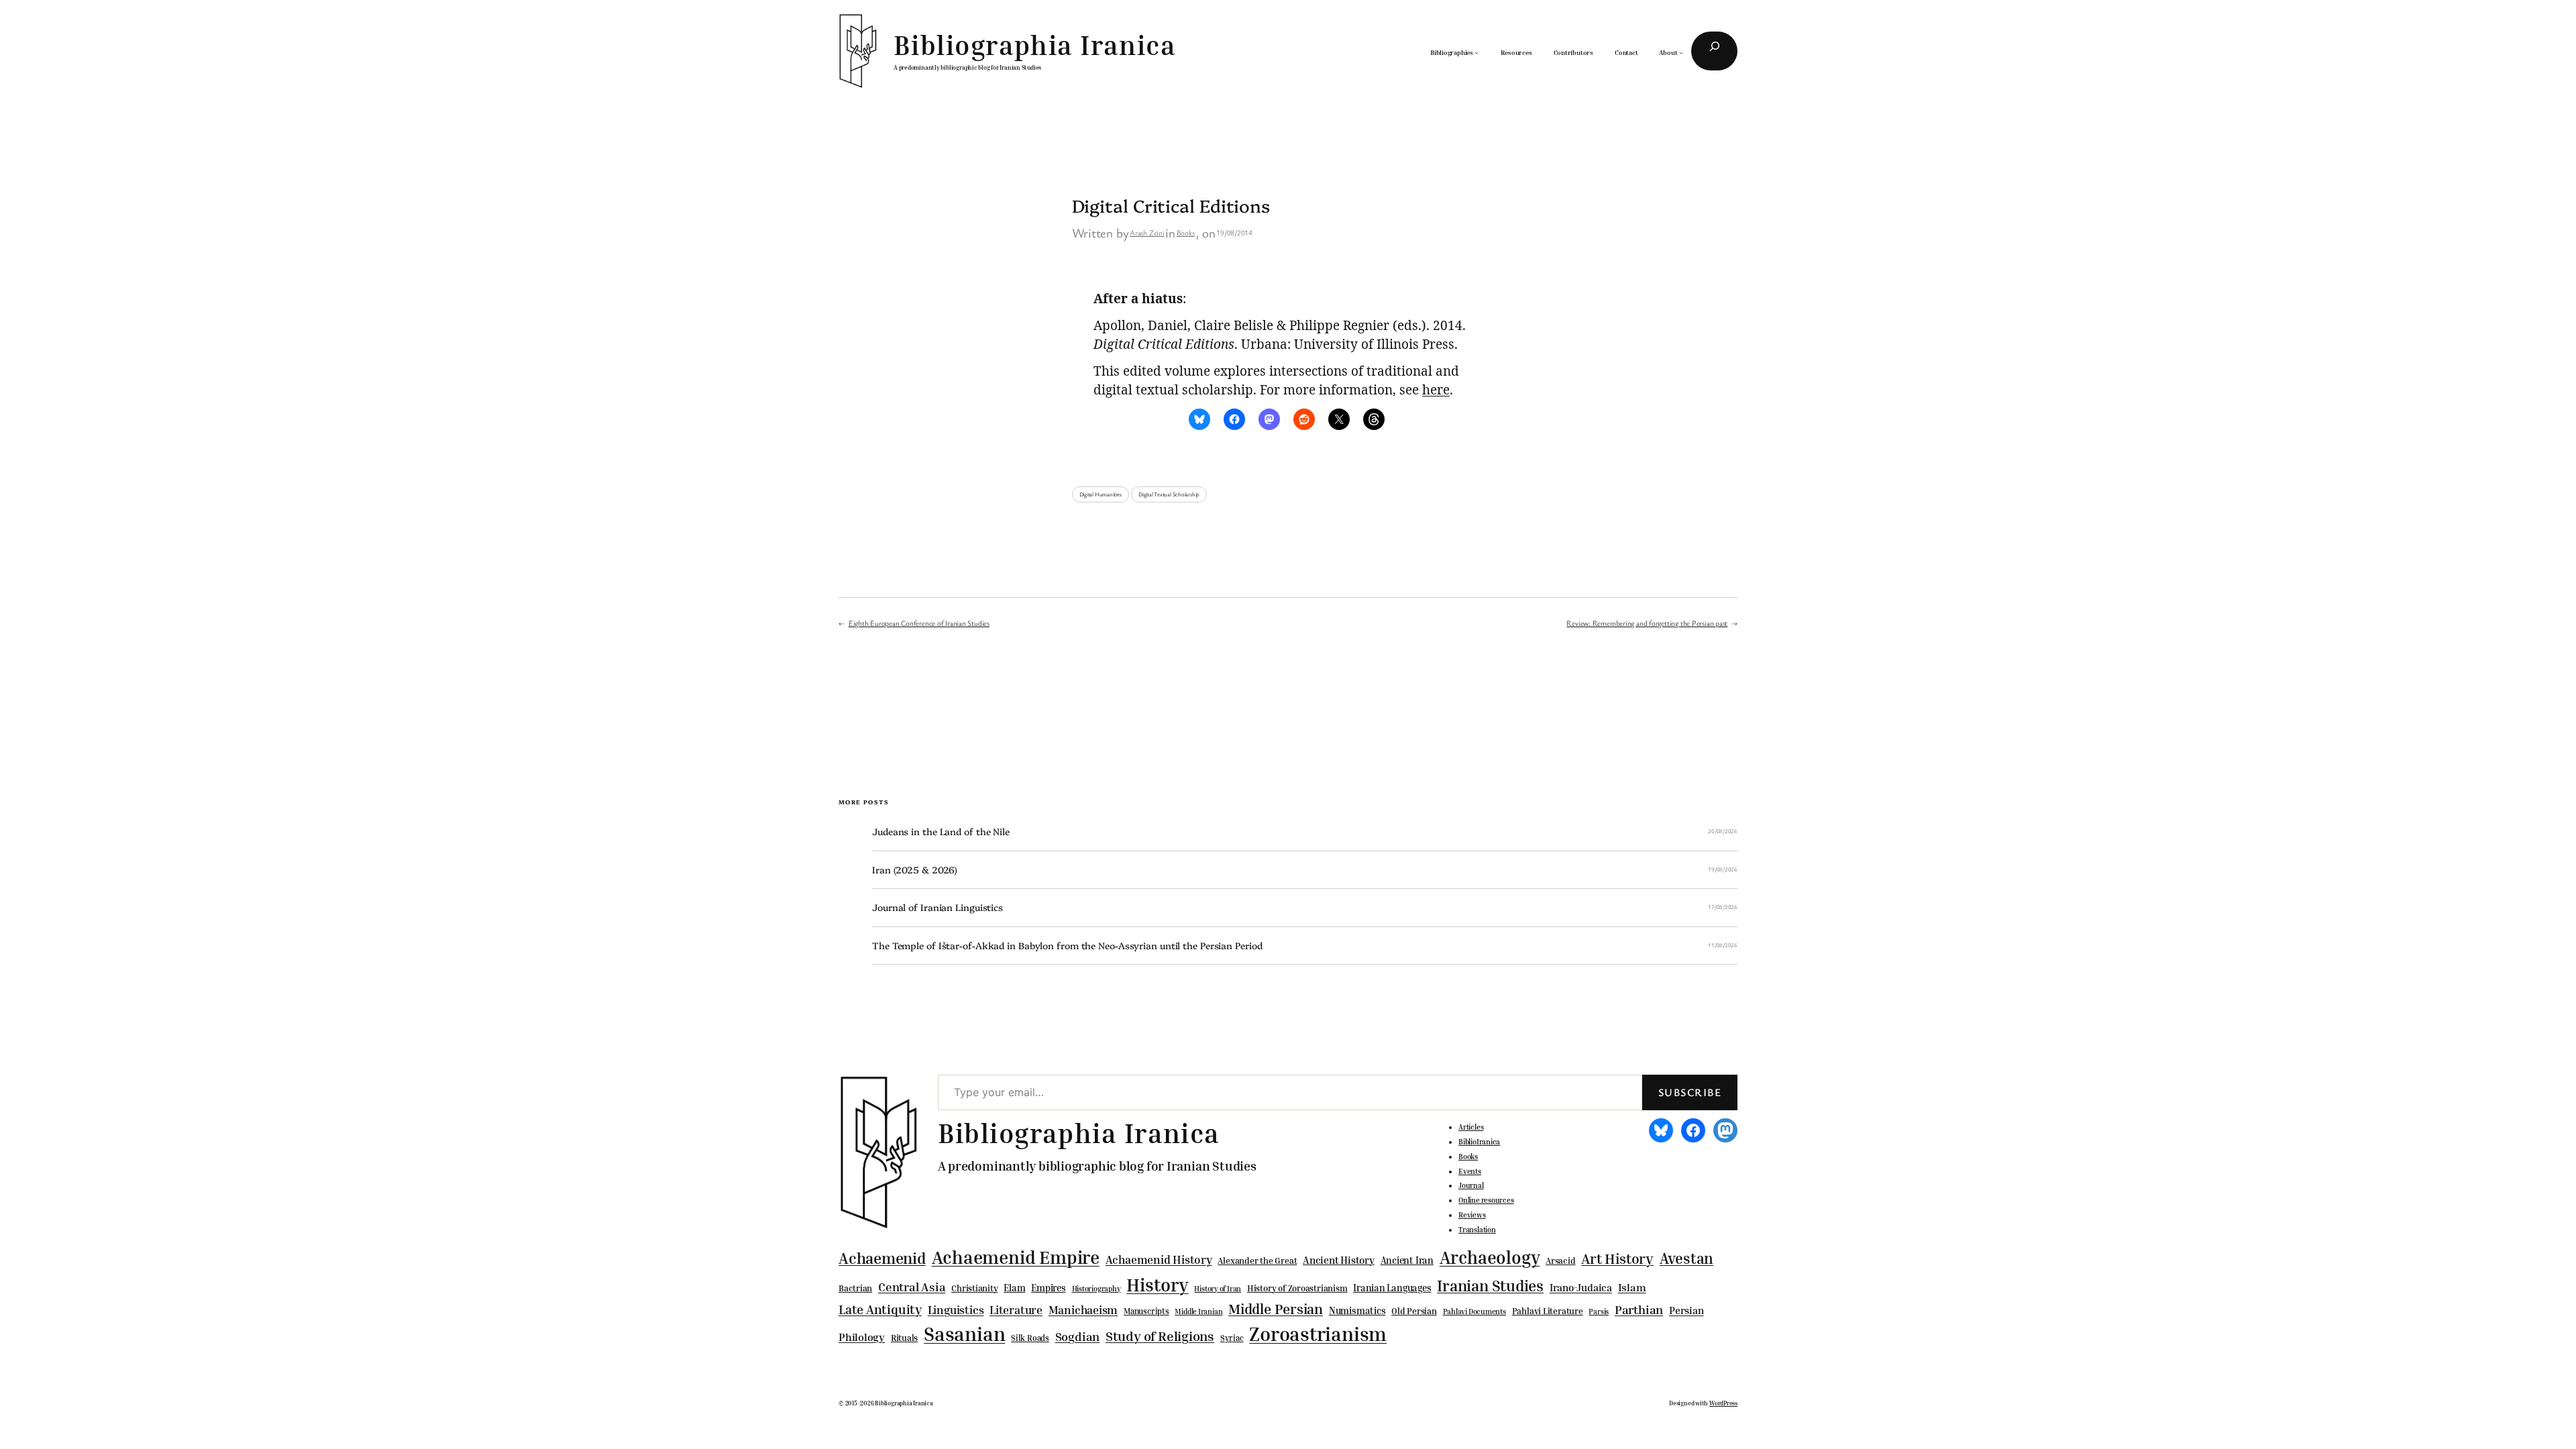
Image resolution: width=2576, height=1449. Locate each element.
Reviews (1472, 1215)
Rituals (904, 1338)
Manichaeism (1083, 1310)
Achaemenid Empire (1016, 1257)
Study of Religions (1160, 1336)
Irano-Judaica (1581, 1287)
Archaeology (1490, 1257)
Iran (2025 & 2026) (915, 870)
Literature (1016, 1310)
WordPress (1723, 1403)
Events (1470, 1171)
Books (1186, 232)
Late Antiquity (880, 1309)
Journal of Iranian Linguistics (937, 907)
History (1157, 1285)
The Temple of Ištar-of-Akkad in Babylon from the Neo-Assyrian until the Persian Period (1067, 946)
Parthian (1639, 1309)
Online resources (1486, 1200)
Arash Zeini (1147, 232)
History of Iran (1218, 1288)
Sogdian (1077, 1337)
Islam (1632, 1287)
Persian (1686, 1310)
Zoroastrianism (1318, 1334)
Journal (1471, 1185)
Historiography (1096, 1289)
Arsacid (1560, 1261)
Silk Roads (1030, 1338)
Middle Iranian (1198, 1311)
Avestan (1686, 1258)
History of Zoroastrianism (1297, 1288)
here (1436, 390)
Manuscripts (1146, 1311)
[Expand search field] (1714, 51)
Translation (1477, 1230)
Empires (1048, 1288)
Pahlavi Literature (1548, 1311)
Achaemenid (882, 1258)
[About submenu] (1681, 52)
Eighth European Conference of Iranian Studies (919, 623)
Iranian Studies (1490, 1286)
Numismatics (1357, 1310)
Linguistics (956, 1310)
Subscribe (1690, 1092)
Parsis (1599, 1311)
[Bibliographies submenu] (1477, 52)
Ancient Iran (1407, 1260)
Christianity (974, 1288)
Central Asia (912, 1287)
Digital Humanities (1101, 494)
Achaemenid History (1159, 1260)
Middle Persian (1276, 1309)
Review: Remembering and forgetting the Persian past (1647, 623)
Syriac (1232, 1338)
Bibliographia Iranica (1035, 45)
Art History (1617, 1258)
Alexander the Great (1257, 1260)
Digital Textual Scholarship (1169, 494)
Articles (1471, 1127)
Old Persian (1414, 1311)
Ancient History (1339, 1260)
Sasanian (964, 1334)
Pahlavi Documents (1474, 1311)
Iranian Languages (1392, 1288)
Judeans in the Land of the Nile (941, 831)
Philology (862, 1337)
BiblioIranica (1479, 1142)
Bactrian (855, 1288)
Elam (1014, 1288)
